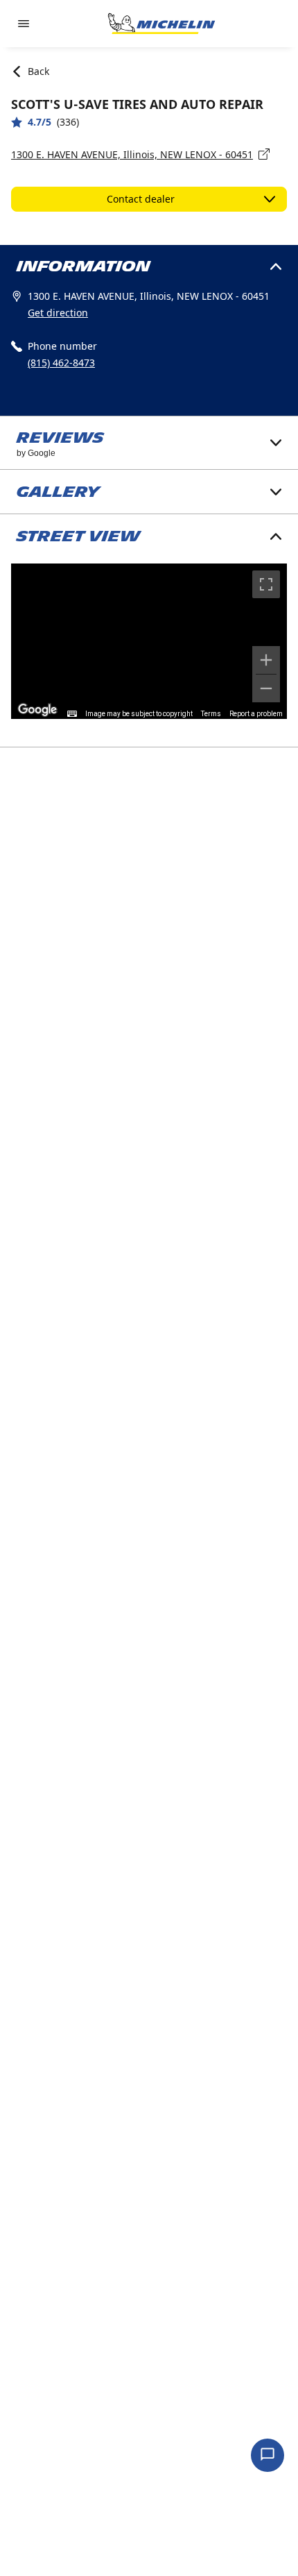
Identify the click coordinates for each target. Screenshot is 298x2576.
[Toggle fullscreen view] (266, 584)
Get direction (58, 313)
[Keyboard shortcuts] (72, 714)
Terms (211, 714)
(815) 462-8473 (61, 363)
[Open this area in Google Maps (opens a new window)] (37, 710)
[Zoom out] (266, 688)
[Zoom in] (266, 660)
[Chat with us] (268, 2455)
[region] (149, 641)
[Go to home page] (161, 24)
